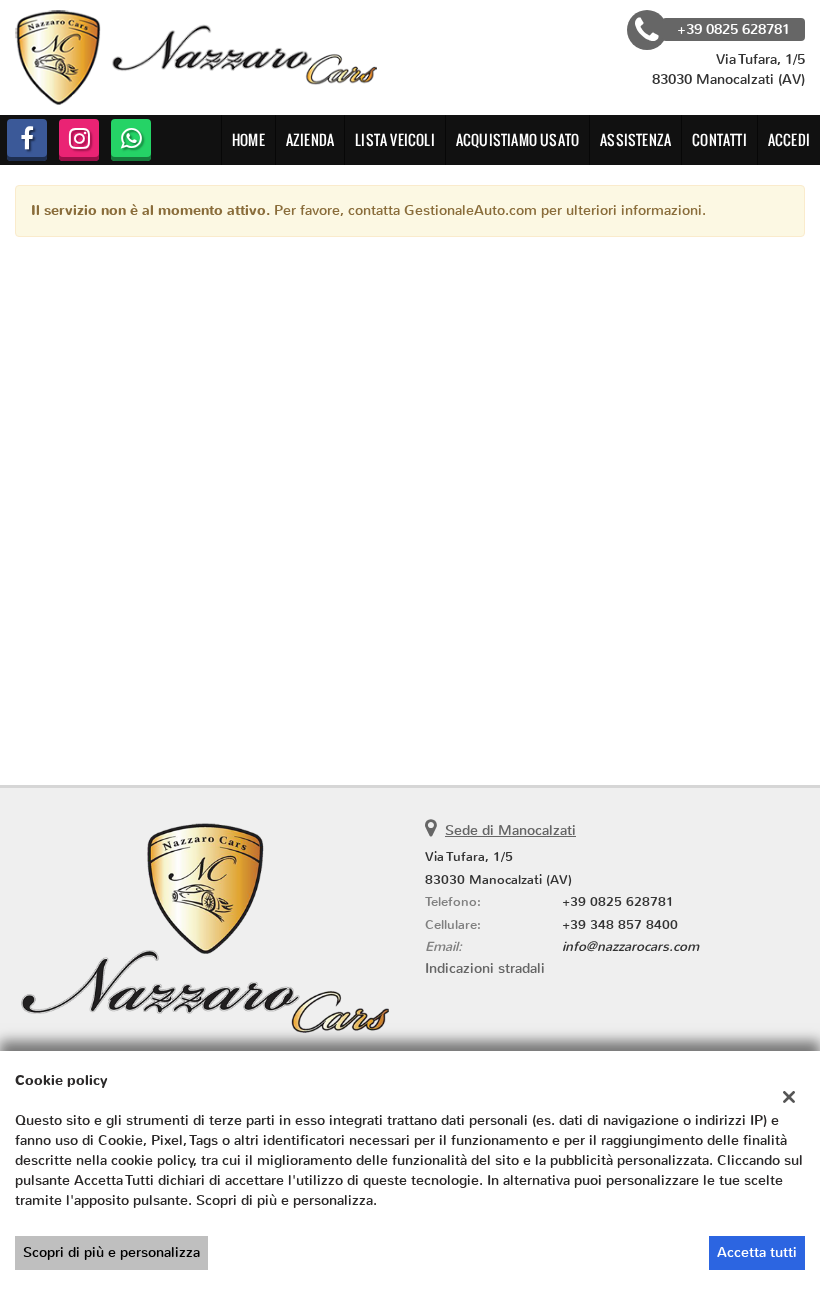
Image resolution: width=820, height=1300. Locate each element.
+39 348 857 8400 (620, 924)
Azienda (310, 139)
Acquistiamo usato (517, 139)
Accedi (789, 139)
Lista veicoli (395, 139)
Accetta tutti (757, 1252)
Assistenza (635, 139)
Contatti (719, 139)
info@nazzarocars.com (630, 946)
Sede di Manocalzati (510, 830)
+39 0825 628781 (618, 901)
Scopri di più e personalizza (111, 1252)
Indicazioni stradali (485, 968)
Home (248, 139)
